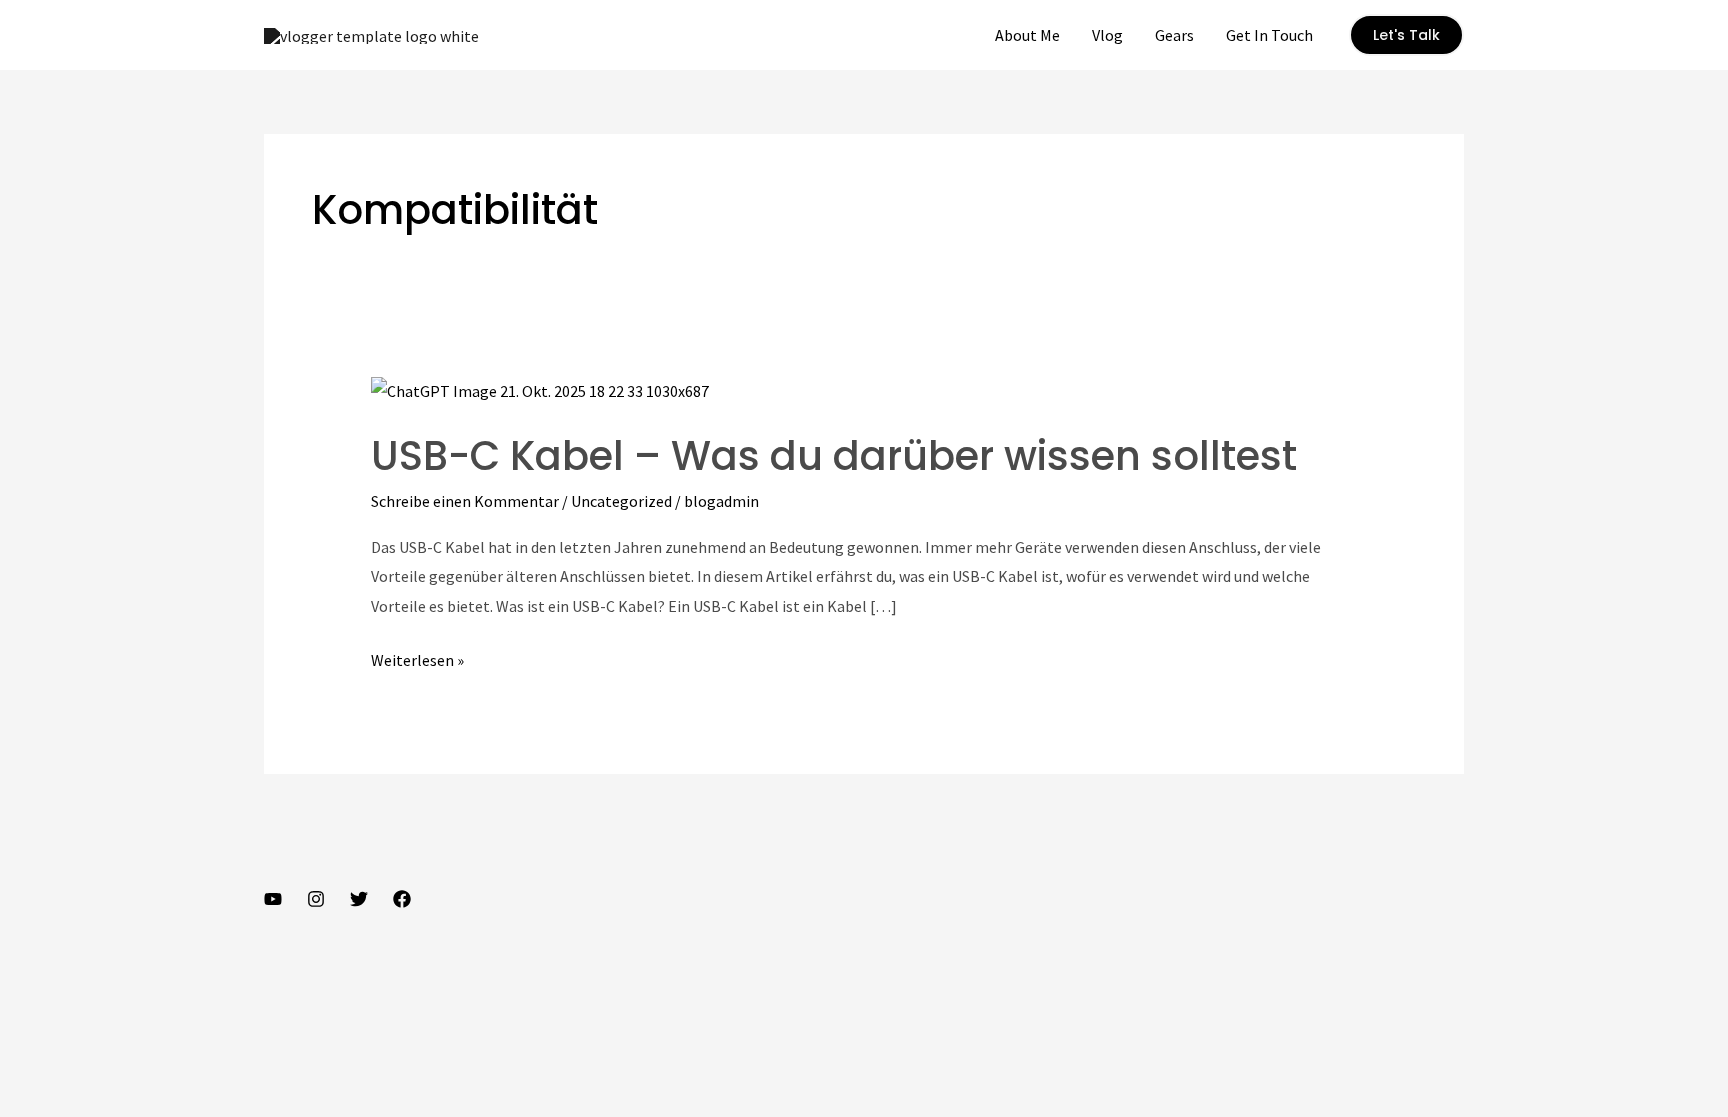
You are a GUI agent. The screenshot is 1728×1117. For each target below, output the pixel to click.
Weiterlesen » (417, 662)
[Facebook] (402, 899)
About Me (1027, 35)
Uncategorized (621, 501)
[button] (1406, 35)
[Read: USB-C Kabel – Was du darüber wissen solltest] (540, 389)
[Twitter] (359, 899)
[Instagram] (316, 899)
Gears (1174, 35)
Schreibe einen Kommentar (465, 501)
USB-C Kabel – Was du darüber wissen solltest (834, 456)
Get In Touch (1269, 35)
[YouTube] (273, 899)
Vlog (1107, 35)
